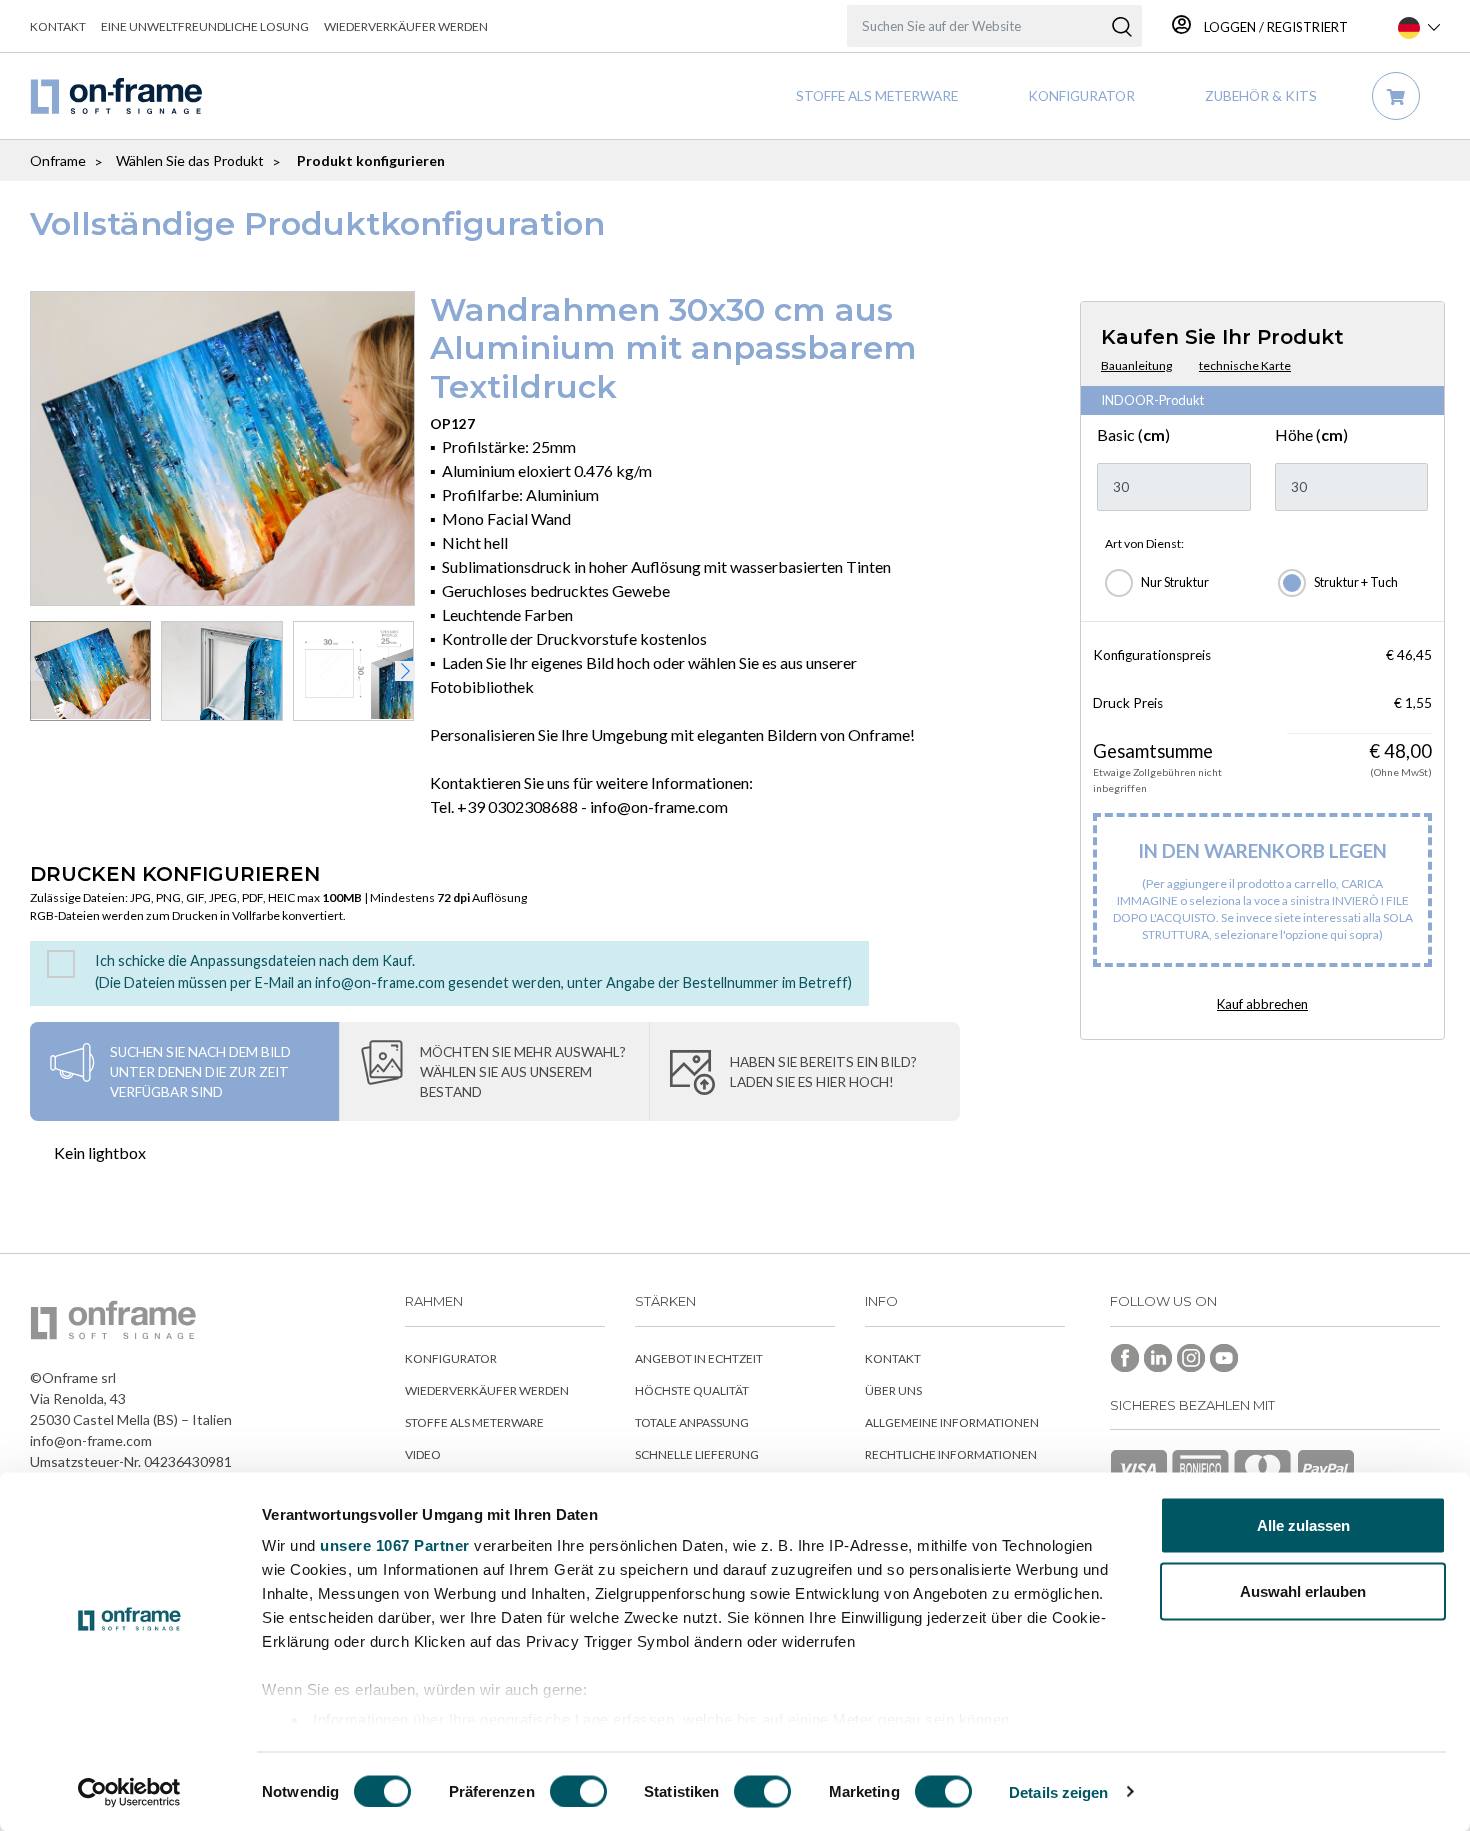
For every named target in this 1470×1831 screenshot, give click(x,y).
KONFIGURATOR (1081, 96)
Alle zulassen (1303, 1525)
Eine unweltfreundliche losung (205, 26)
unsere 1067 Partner (395, 1545)
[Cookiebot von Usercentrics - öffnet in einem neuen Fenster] (129, 1792)
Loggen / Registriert (1274, 27)
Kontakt (58, 26)
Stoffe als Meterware (877, 96)
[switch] (578, 1791)
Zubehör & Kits (1261, 96)
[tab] (184, 1072)
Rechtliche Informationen (951, 1454)
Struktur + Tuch (1356, 583)
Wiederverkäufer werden (406, 26)
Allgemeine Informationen (952, 1422)
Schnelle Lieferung (697, 1454)
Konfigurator (451, 1358)
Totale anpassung (692, 1422)
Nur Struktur (1175, 583)
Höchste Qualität (692, 1390)
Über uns (893, 1390)
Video (423, 1454)
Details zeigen (1058, 1791)
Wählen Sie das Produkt (190, 160)
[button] (405, 671)
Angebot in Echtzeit (699, 1358)
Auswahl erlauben (1303, 1590)
